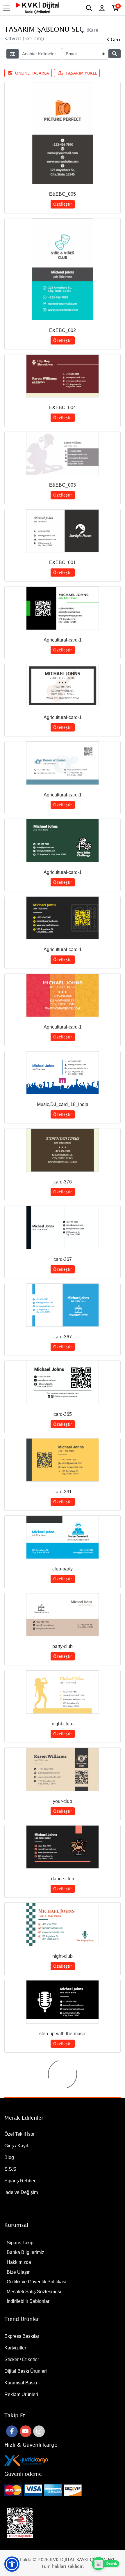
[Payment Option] (63, 2490)
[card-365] (63, 1382)
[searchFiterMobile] (12, 54)
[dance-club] (63, 1847)
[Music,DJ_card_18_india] (63, 1073)
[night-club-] (63, 1692)
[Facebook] (12, 2431)
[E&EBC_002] (63, 269)
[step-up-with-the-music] (63, 2002)
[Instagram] (39, 2431)
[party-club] (63, 1615)
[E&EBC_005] (63, 133)
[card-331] (63, 1460)
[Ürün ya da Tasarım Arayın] (115, 54)
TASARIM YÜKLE (81, 73)
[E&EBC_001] (63, 531)
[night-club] (63, 1924)
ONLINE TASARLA (32, 73)
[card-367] (63, 1228)
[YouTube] (26, 2431)
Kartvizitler (15, 2348)
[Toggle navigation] (8, 8)
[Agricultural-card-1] (63, 608)
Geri (116, 39)
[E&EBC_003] (63, 454)
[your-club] (63, 1770)
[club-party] (63, 1537)
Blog (9, 2157)
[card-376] (63, 1150)
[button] (12, 2564)
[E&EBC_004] (63, 376)
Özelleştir (63, 204)
